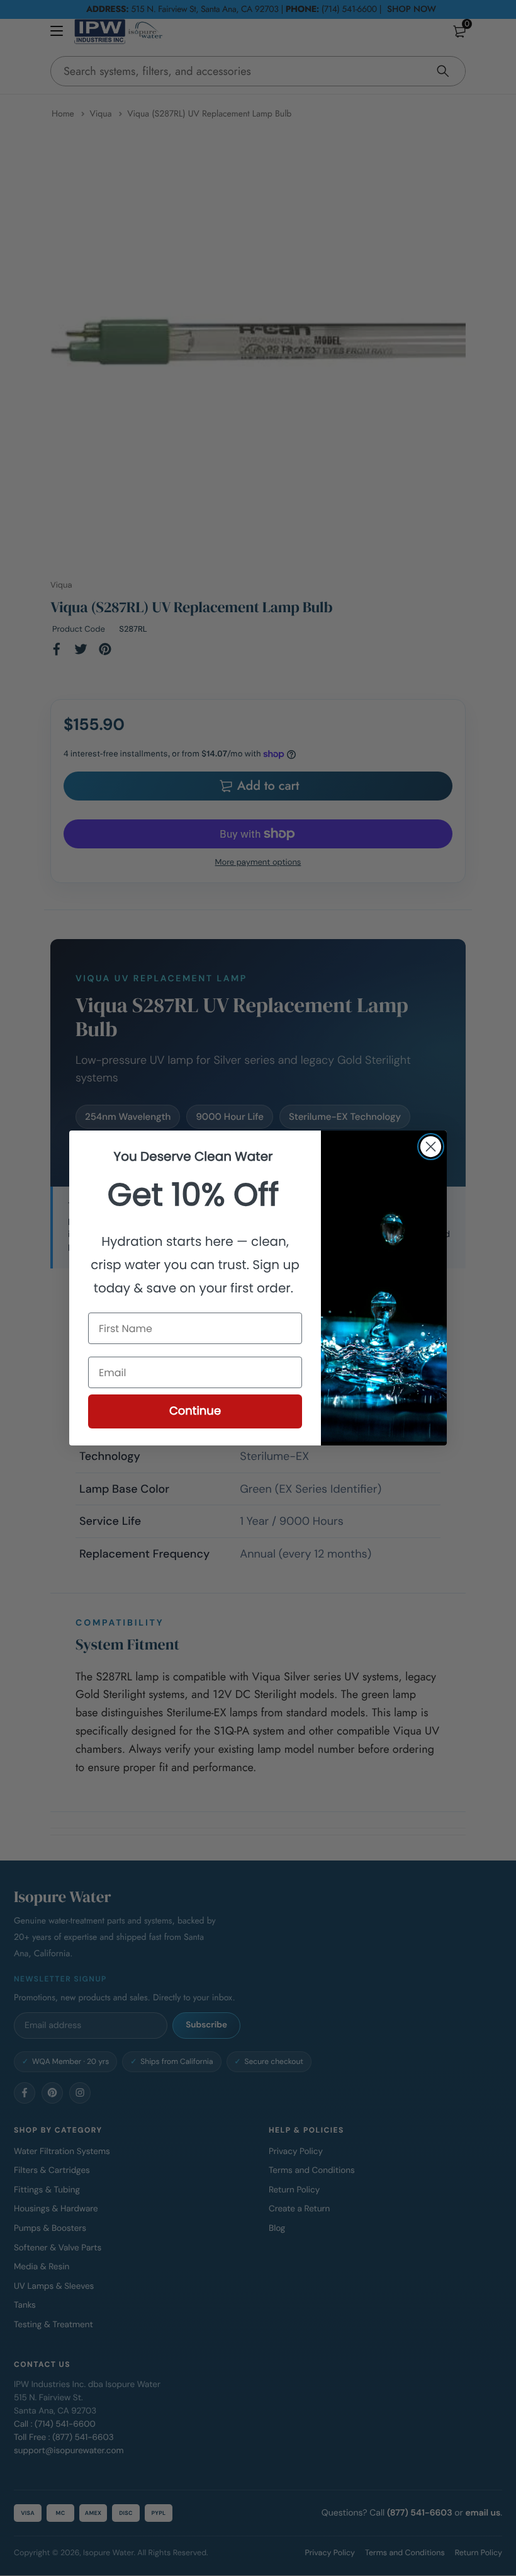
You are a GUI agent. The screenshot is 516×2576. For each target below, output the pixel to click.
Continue (195, 1411)
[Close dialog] (431, 1147)
